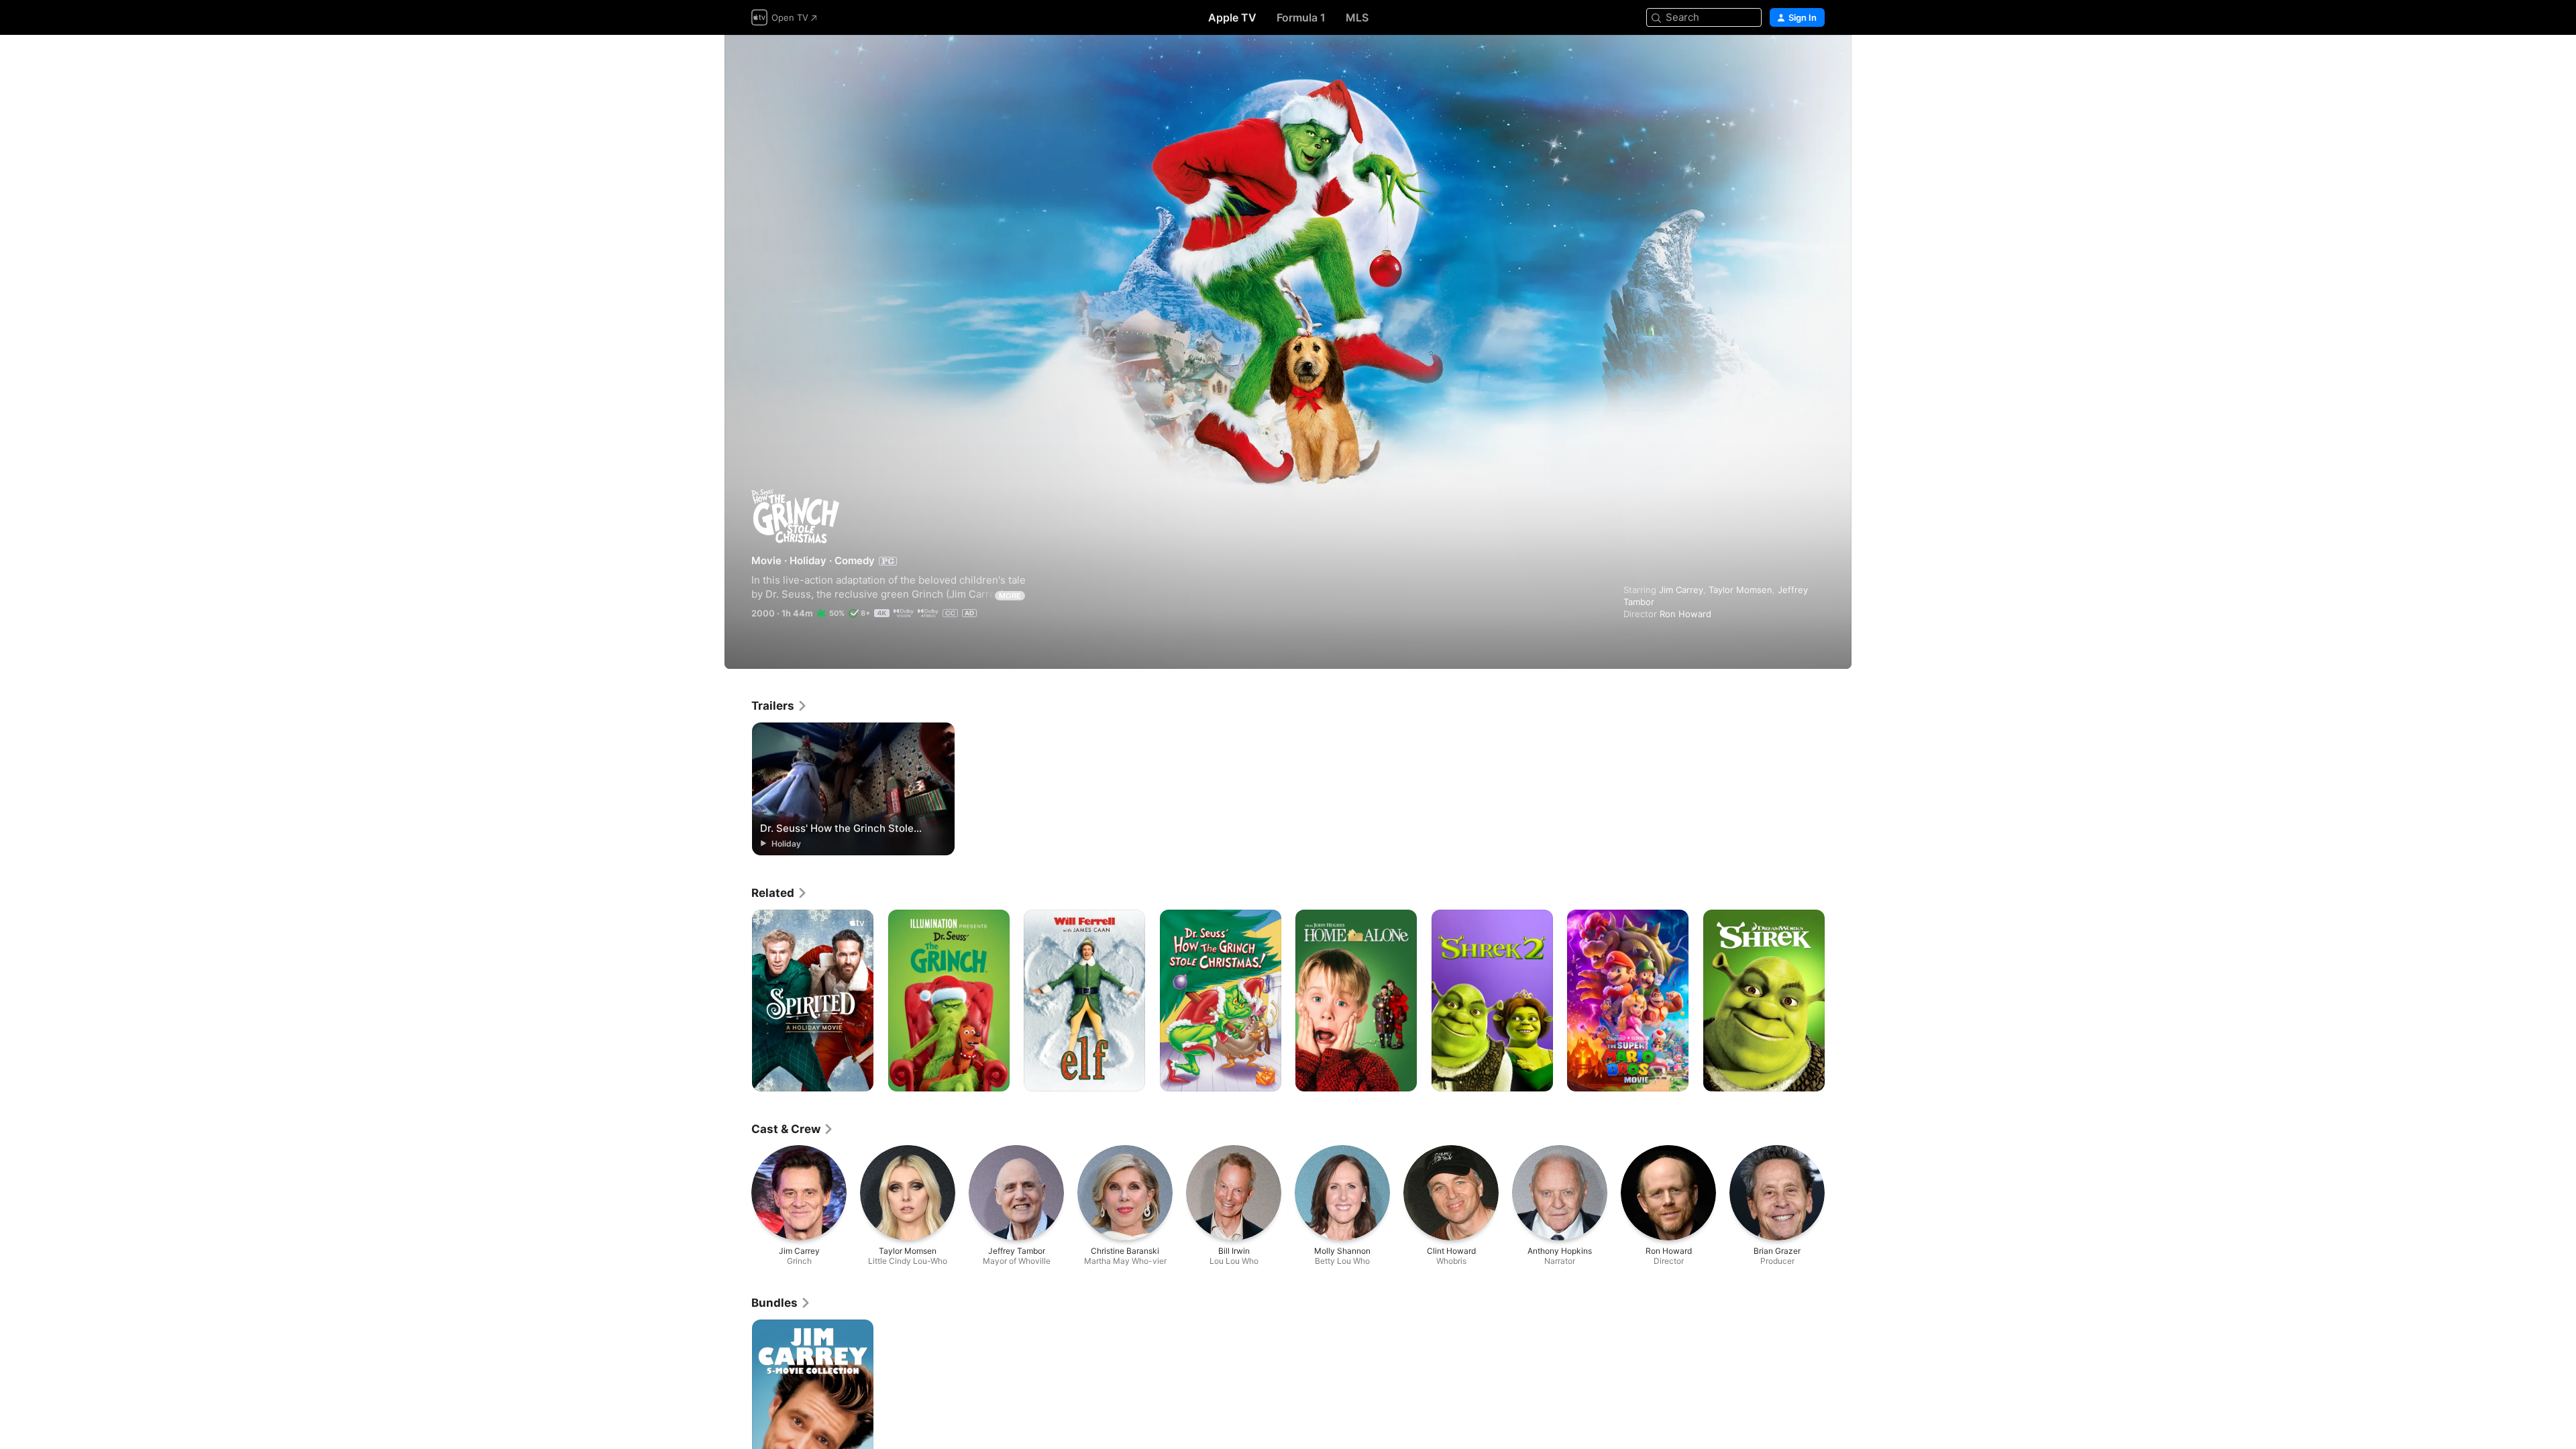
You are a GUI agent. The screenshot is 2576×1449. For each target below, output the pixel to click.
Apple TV (1232, 17)
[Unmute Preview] (1815, 61)
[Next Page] (1838, 1000)
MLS (1357, 17)
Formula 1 (1301, 17)
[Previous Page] (738, 1000)
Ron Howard (1685, 614)
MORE (1010, 596)
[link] (780, 706)
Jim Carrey (1681, 590)
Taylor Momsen (1740, 590)
